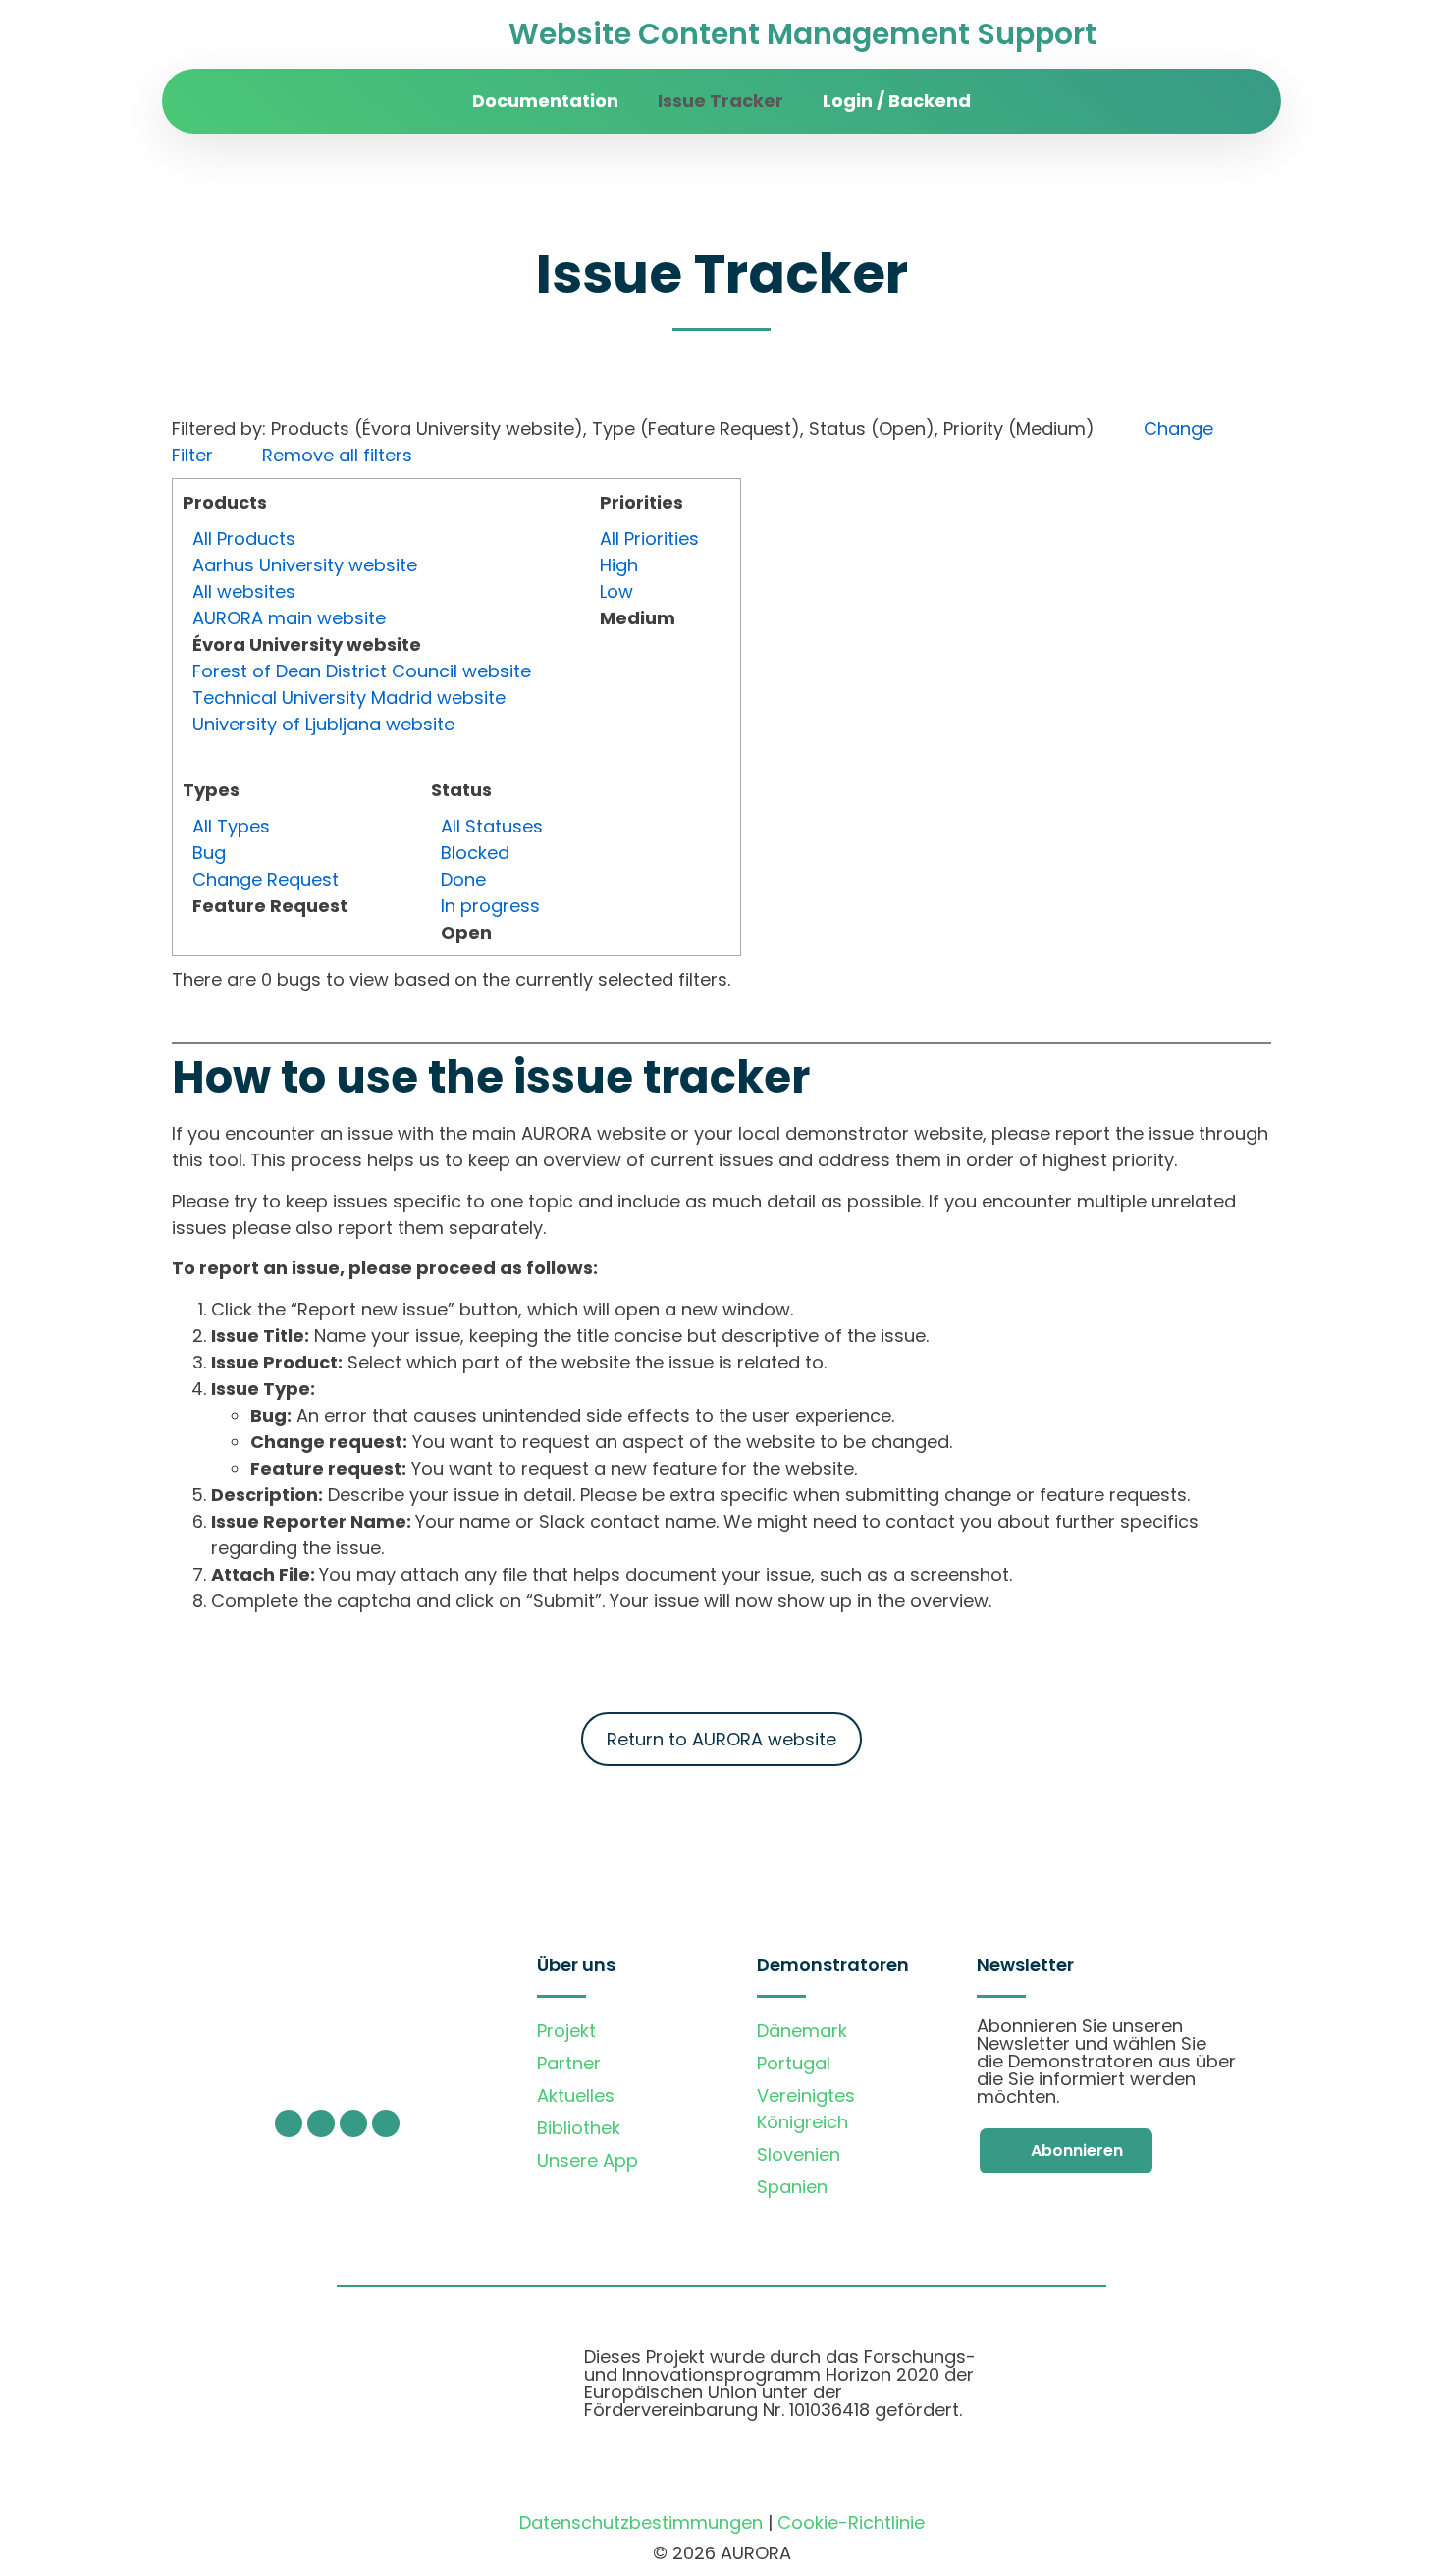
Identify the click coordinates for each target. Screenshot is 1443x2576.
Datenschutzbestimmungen (641, 2522)
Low (616, 591)
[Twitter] (289, 2123)
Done (463, 879)
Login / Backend (897, 101)
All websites (244, 591)
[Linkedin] (386, 2123)
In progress (490, 906)
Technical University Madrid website (349, 698)
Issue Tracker (721, 101)
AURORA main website (289, 618)
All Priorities (649, 538)
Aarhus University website (305, 565)
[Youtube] (353, 2123)
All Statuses (492, 826)
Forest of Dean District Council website (362, 671)
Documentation (545, 101)
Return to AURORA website (721, 1739)
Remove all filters (337, 455)
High (619, 565)
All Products (244, 538)
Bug (209, 853)
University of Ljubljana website (323, 724)
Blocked (475, 853)
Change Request (266, 879)
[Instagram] (321, 2123)
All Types (231, 826)
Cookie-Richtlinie (851, 2522)
